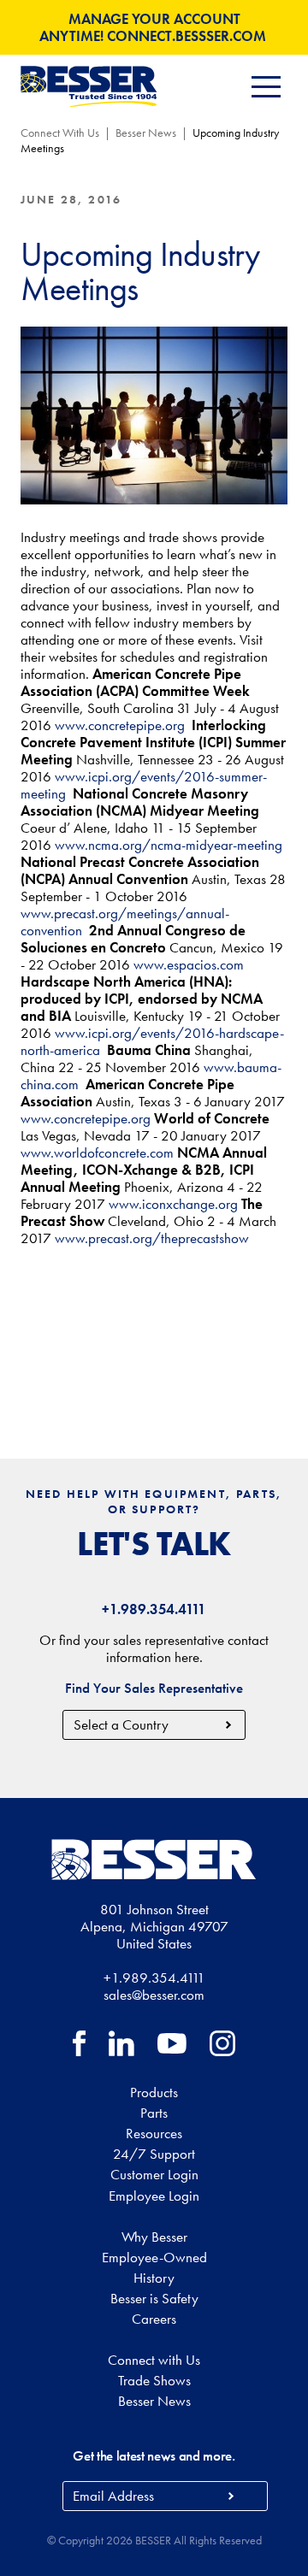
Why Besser (154, 2237)
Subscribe (231, 2496)
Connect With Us (60, 133)
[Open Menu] (266, 87)
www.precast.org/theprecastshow (152, 1238)
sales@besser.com (154, 1995)
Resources (154, 2133)
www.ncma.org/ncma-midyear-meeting (170, 845)
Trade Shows (154, 2380)
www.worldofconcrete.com (97, 1152)
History (154, 2278)
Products (154, 2092)
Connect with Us (154, 2360)
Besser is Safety (154, 2298)
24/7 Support (154, 2154)
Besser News (146, 133)
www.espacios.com (189, 964)
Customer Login (154, 2174)
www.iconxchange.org (173, 1204)
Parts (154, 2113)
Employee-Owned (154, 2257)
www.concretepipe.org (121, 725)
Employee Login (154, 2196)
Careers (154, 2319)
